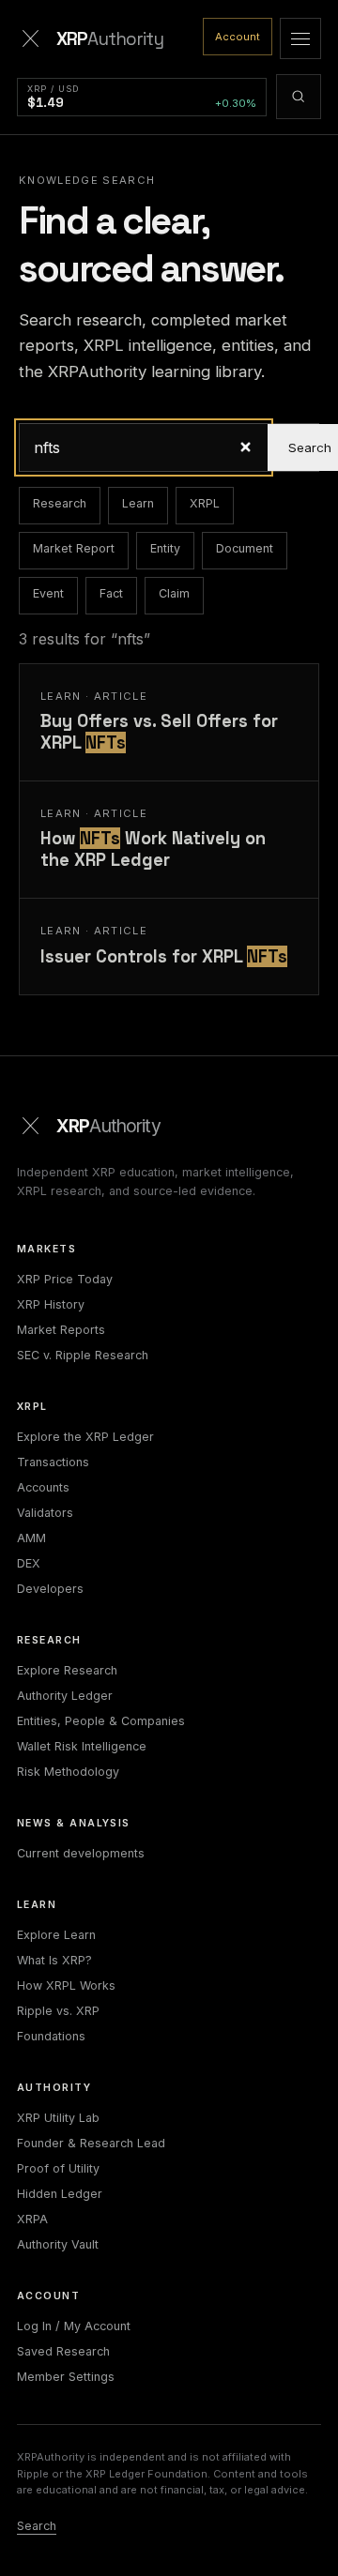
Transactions (53, 1462)
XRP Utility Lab (58, 2118)
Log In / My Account (74, 2326)
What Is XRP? (54, 1960)
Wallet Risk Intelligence (82, 1746)
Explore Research (67, 1670)
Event (48, 593)
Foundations (51, 2036)
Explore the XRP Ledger (85, 1437)
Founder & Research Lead (91, 2143)
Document (245, 548)
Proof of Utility (58, 2168)
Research (60, 503)
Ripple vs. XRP (58, 2011)
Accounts (43, 1487)
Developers (50, 1589)
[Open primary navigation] (300, 38)
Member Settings (66, 2377)
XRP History (51, 1304)
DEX (29, 1563)
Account (238, 37)
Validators (45, 1513)
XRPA (32, 2219)
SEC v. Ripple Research (83, 1355)
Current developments (81, 1853)
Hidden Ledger (60, 2194)
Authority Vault (58, 2244)
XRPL (205, 503)
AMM (31, 1538)
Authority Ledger (65, 1696)
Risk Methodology (68, 1772)
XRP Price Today (65, 1279)
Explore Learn (56, 1935)
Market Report (74, 548)
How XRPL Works (66, 1985)
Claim (174, 593)
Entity (165, 548)
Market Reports (61, 1330)
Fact (111, 593)
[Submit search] (299, 97)
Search (37, 2526)
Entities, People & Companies (101, 1721)
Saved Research (63, 2351)
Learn (138, 503)
